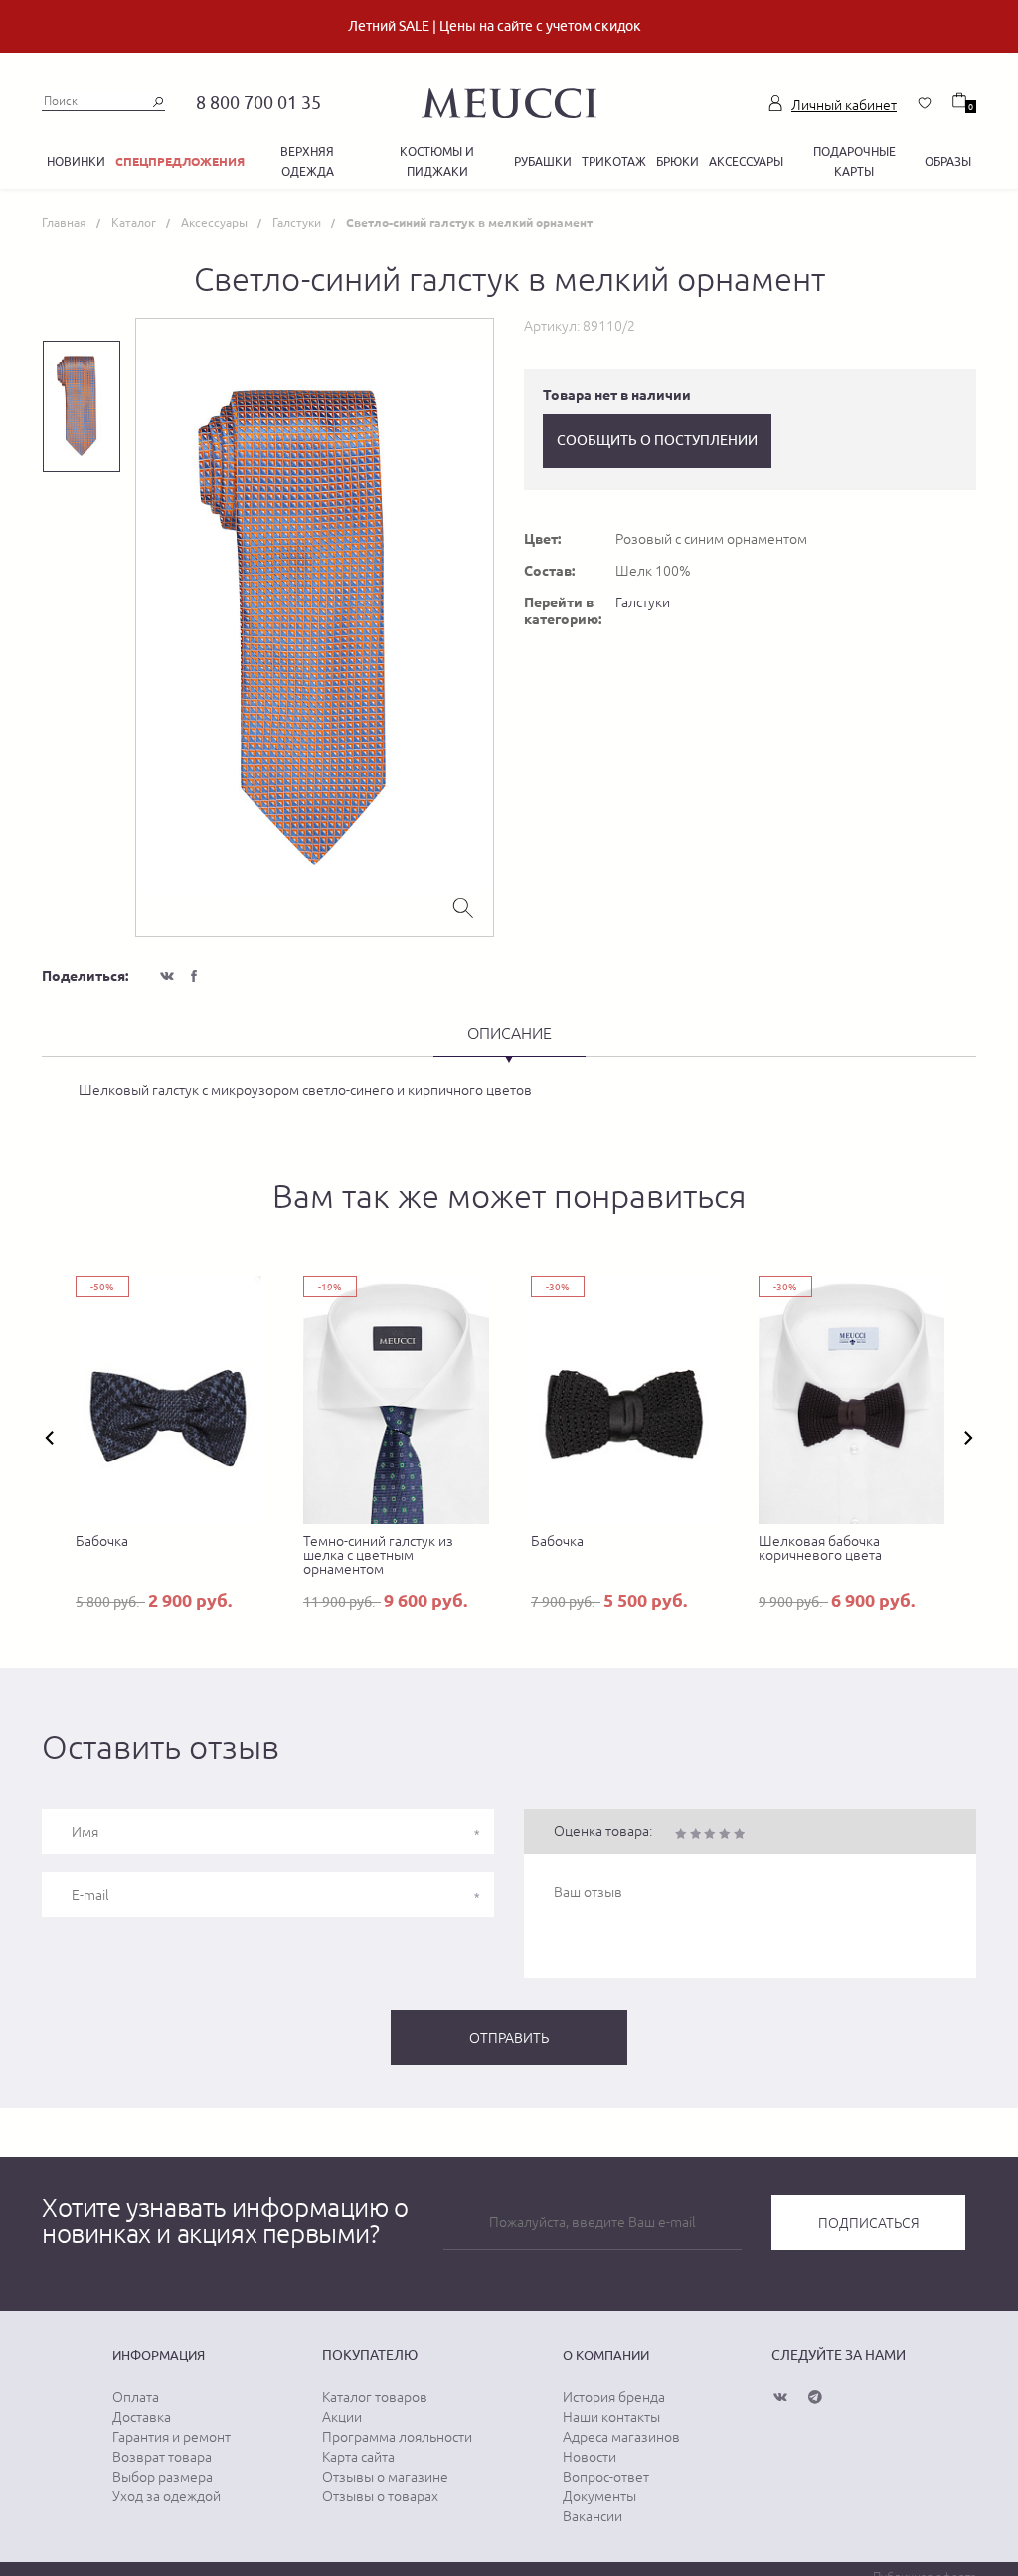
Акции (342, 2417)
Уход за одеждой (167, 2496)
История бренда (614, 2397)
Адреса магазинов (621, 2437)
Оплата (136, 2397)
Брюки (678, 162)
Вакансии (593, 2516)
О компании (606, 2355)
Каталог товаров (375, 2397)
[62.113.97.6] (509, 100)
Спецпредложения (180, 162)
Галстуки (643, 602)
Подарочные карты (854, 162)
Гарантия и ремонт (171, 2437)
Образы (948, 162)
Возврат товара (162, 2457)
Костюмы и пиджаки (437, 162)
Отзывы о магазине (385, 2477)
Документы (599, 2496)
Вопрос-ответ (606, 2477)
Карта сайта (358, 2457)
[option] (315, 627)
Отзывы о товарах (380, 2496)
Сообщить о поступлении (657, 440)
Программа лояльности (397, 2437)
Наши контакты (611, 2417)
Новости (590, 2457)
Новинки (76, 162)
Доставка (142, 2417)
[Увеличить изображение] (463, 906)
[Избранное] (925, 103)
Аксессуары (746, 162)
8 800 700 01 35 (258, 103)
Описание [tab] (509, 1033)
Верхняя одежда (307, 162)
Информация (159, 2355)
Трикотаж (614, 162)
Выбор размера (163, 2477)
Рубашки (543, 162)
